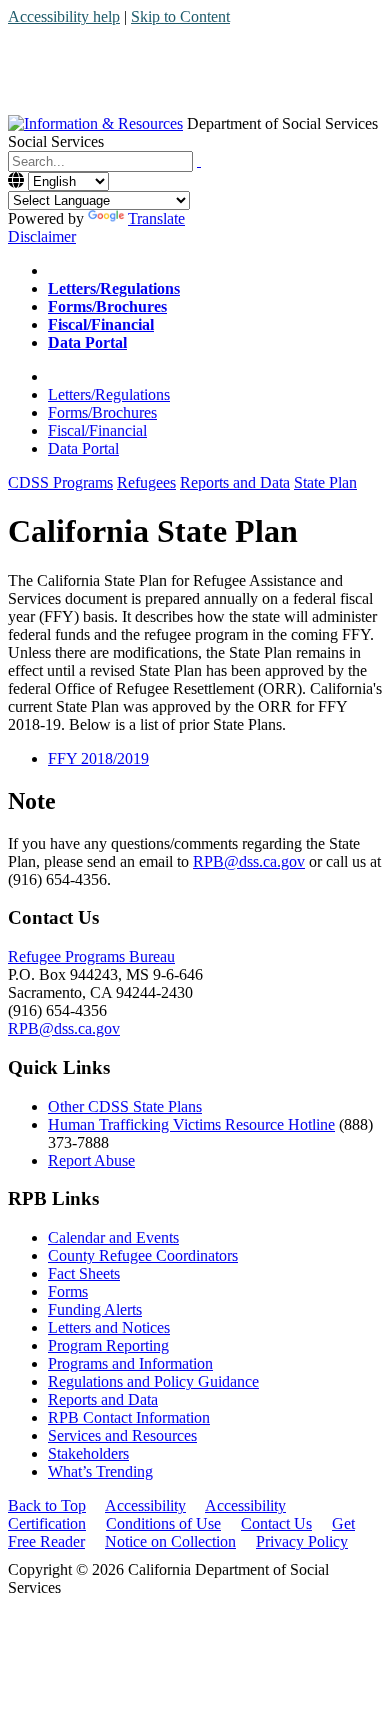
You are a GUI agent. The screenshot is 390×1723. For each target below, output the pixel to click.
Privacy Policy (302, 1541)
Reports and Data (103, 1399)
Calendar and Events (113, 1237)
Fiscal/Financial (97, 430)
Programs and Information (130, 1363)
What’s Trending (100, 1471)
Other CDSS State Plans (125, 1106)
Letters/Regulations (109, 394)
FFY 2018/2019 (98, 758)
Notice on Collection (170, 1541)
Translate (156, 218)
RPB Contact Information (129, 1417)
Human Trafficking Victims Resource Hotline (191, 1124)
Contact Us (276, 1523)
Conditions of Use (163, 1523)
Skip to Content (180, 16)
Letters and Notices (109, 1327)
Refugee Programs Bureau (91, 956)
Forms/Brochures (102, 412)
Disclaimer (42, 236)
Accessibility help (64, 16)
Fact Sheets (84, 1273)
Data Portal (83, 448)
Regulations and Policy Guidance (153, 1381)
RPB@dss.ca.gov (249, 861)
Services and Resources (122, 1435)
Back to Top (47, 1505)
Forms (68, 1291)
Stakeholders (88, 1453)
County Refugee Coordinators (143, 1255)
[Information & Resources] (95, 123)
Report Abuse (91, 1160)
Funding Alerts (95, 1309)
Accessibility (145, 1505)
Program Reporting (108, 1345)
